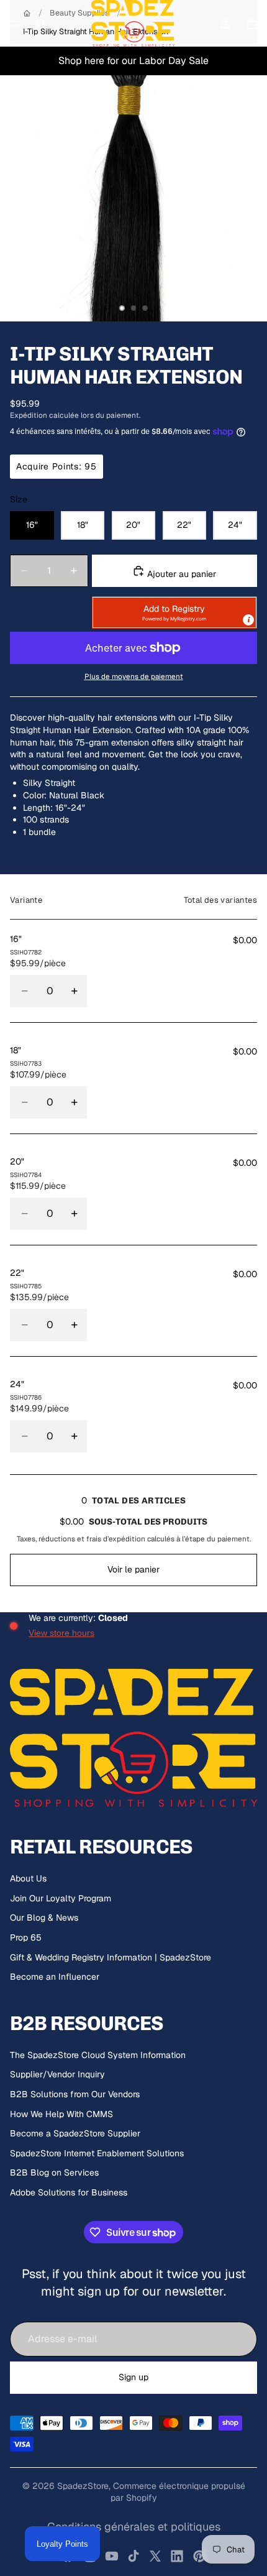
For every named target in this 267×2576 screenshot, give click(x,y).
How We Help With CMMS (61, 2114)
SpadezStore (83, 2486)
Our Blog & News (44, 1918)
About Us (28, 1878)
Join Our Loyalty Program (61, 1898)
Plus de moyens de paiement (134, 676)
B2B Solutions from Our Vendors (75, 2094)
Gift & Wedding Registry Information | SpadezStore (111, 1957)
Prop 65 (26, 1937)
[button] (174, 612)
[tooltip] (248, 620)
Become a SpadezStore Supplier (75, 2133)
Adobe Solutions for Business (69, 2192)
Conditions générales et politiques (134, 2527)
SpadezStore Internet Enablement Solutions (97, 2153)
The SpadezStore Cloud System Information (98, 2055)
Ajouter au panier (180, 574)
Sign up (133, 2377)
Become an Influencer (55, 1977)
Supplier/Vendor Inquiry (57, 2074)
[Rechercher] (41, 24)
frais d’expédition (116, 1539)
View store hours (61, 1633)
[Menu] (14, 24)
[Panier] (252, 24)
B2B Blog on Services (54, 2172)
